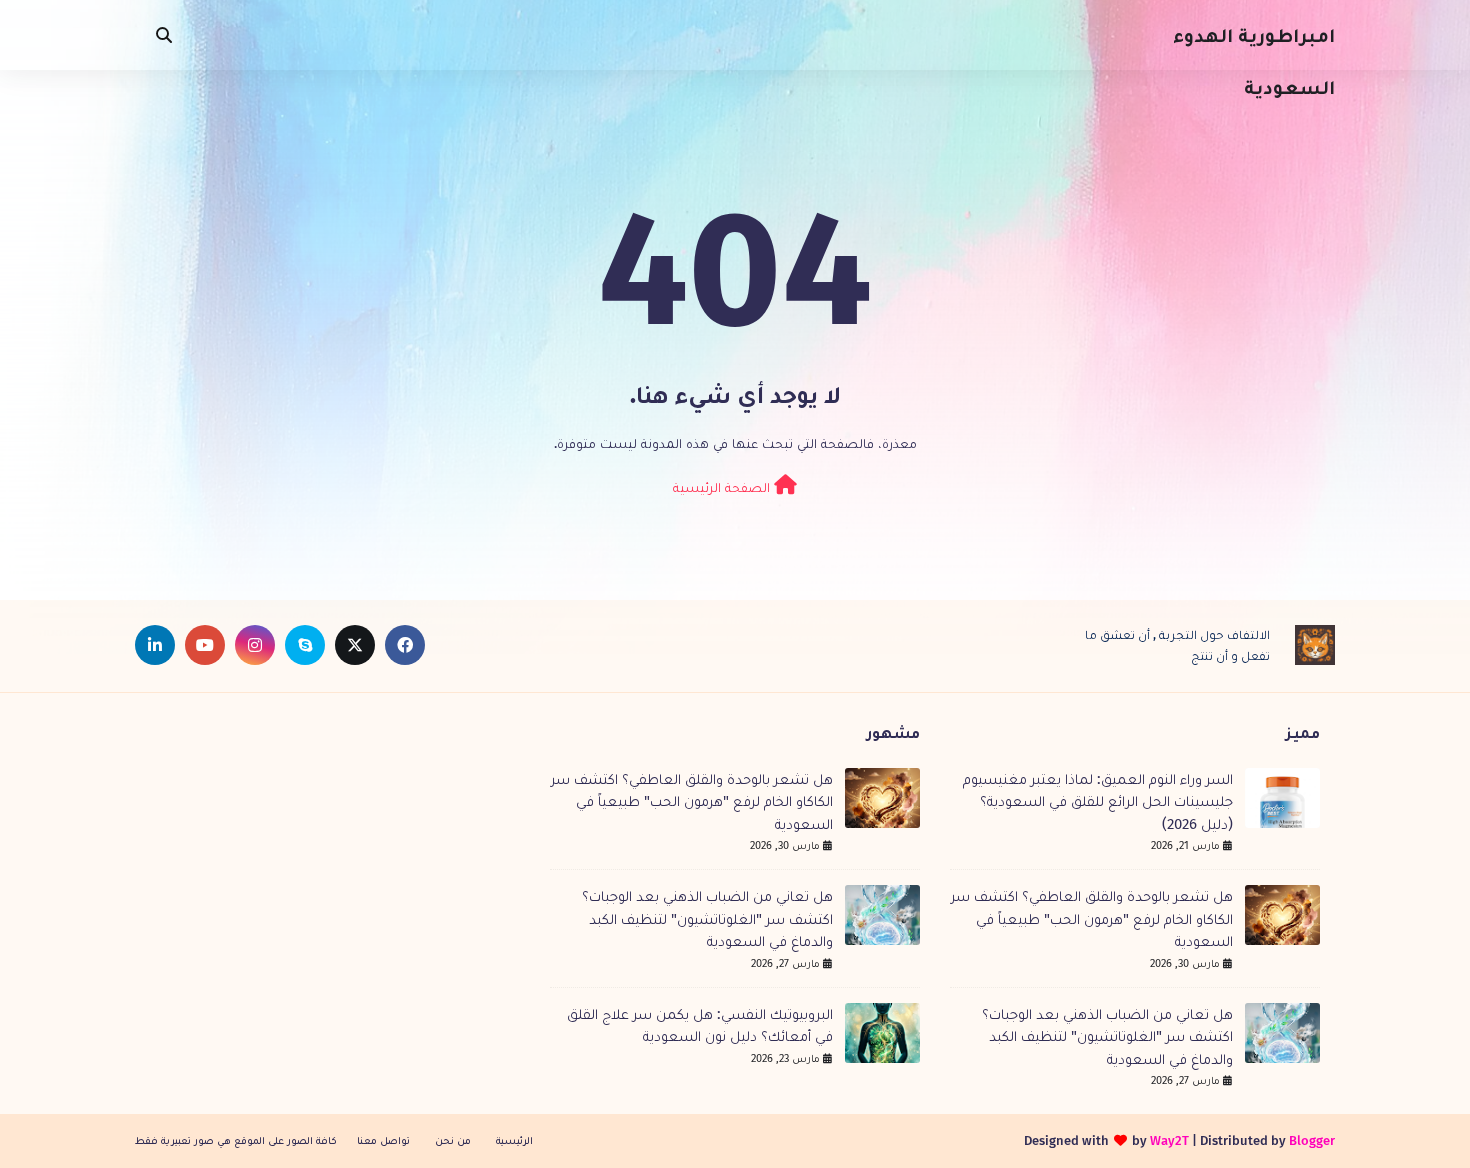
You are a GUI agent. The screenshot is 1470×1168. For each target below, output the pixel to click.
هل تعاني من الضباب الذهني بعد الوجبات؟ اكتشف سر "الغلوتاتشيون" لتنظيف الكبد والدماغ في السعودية (1107, 1036)
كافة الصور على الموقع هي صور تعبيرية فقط (236, 1140)
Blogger (1312, 1140)
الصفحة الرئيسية (723, 487)
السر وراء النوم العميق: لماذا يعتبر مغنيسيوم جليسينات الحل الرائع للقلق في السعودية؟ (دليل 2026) (1098, 801)
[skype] (305, 645)
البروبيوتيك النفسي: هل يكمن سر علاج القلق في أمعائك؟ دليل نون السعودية (700, 1025)
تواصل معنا (383, 1140)
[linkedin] (155, 645)
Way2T (1169, 1140)
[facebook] (405, 645)
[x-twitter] (355, 645)
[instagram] (255, 645)
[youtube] (205, 645)
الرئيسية (514, 1140)
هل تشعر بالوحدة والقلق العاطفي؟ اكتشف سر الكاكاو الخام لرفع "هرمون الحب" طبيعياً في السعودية (1092, 918)
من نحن (453, 1140)
